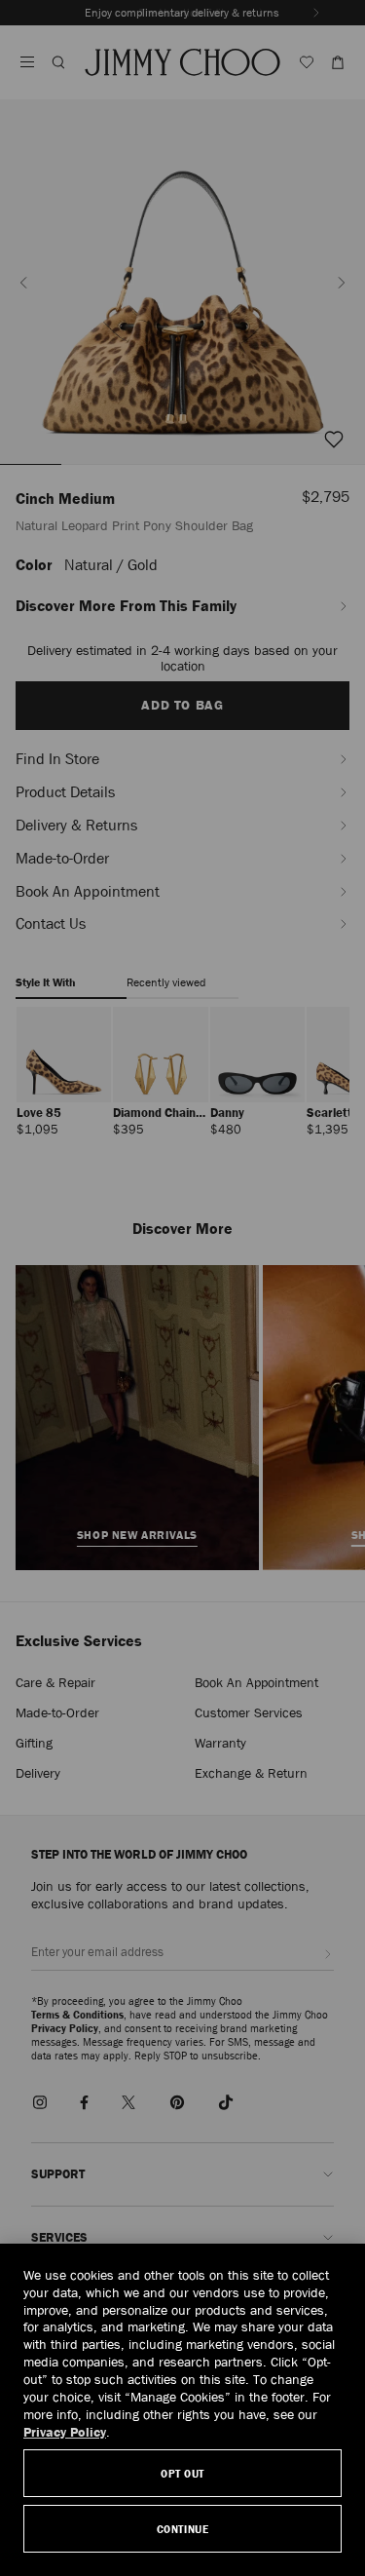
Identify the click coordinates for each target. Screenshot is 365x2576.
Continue (182, 2529)
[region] (182, 2410)
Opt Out (182, 2473)
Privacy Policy (65, 2432)
